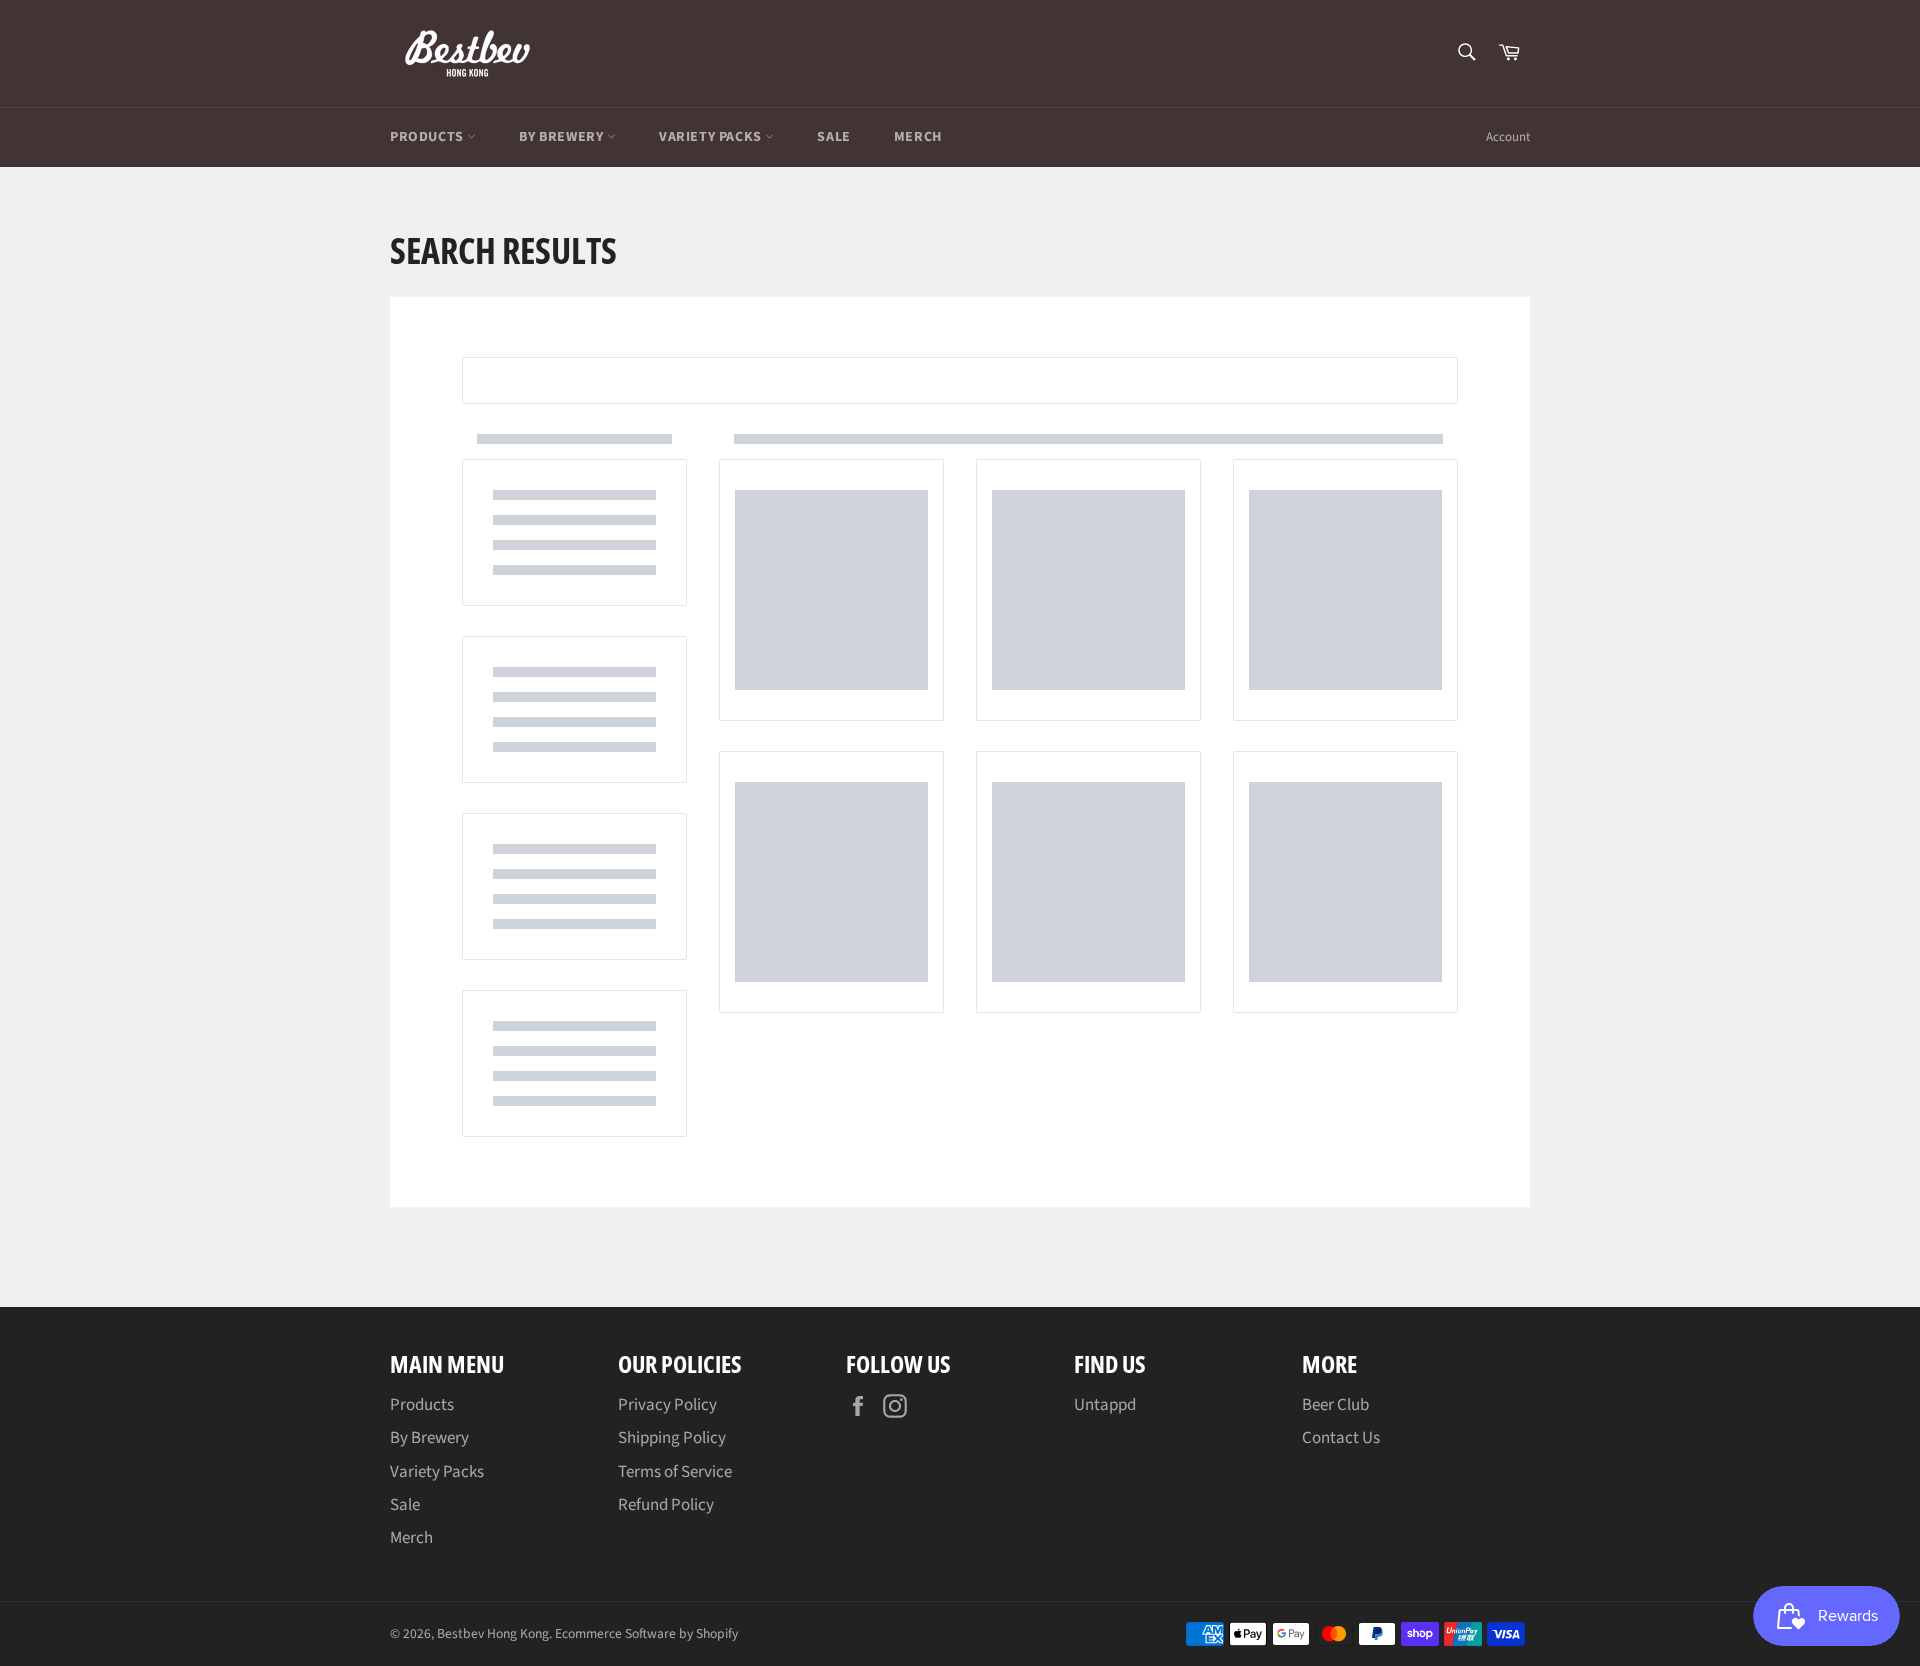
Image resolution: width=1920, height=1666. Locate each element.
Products (428, 137)
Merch (918, 137)
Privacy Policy (667, 1405)
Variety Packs (712, 137)
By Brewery (563, 137)
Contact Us (1341, 1438)
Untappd (1105, 1405)
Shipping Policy (672, 1438)
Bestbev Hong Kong (493, 1633)
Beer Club (1335, 1405)
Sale (833, 137)
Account (1508, 137)
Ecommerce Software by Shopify (646, 1633)
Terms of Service (675, 1472)
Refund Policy (666, 1505)
